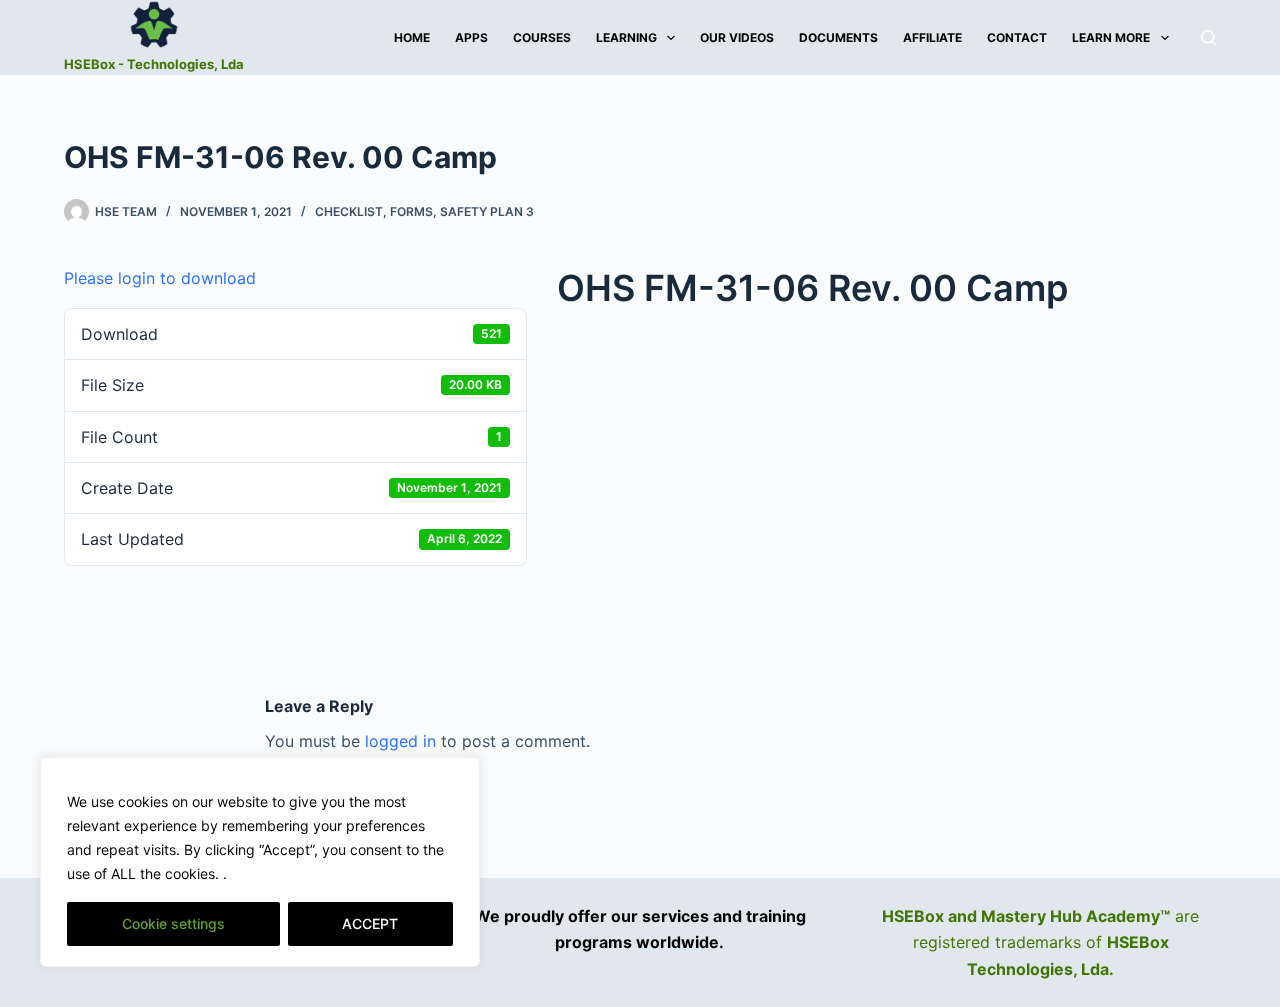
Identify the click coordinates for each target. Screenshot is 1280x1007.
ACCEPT (370, 923)
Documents (838, 37)
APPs (471, 37)
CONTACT (1017, 37)
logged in (400, 741)
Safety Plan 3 (487, 211)
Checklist (349, 211)
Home (412, 37)
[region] (260, 862)
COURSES (542, 37)
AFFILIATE (932, 37)
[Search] (1208, 37)
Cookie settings (173, 923)
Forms (411, 211)
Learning (626, 37)
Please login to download (160, 278)
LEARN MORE (1111, 37)
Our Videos (737, 37)
